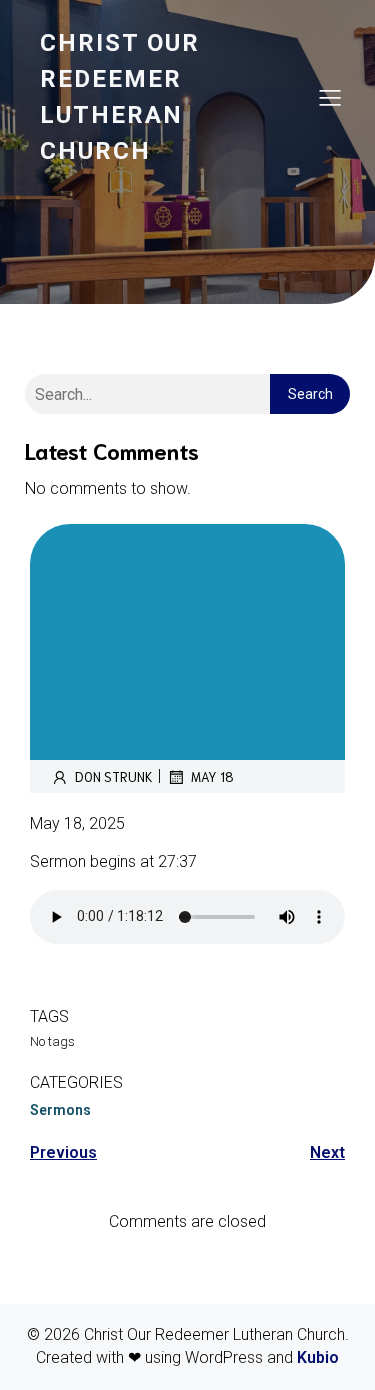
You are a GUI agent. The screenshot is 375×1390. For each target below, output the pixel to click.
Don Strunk (114, 776)
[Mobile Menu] (330, 97)
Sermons (60, 1110)
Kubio (318, 1357)
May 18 (212, 776)
